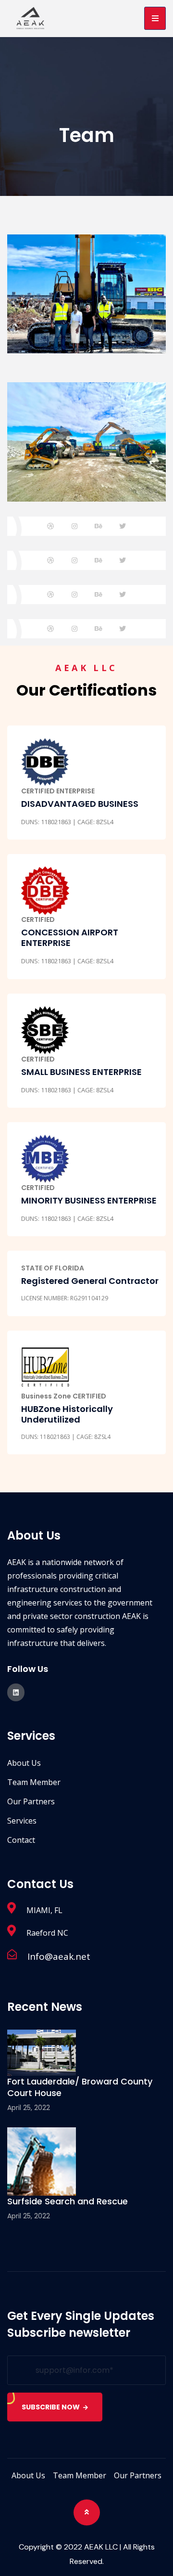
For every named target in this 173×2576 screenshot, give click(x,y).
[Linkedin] (16, 1692)
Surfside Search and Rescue (68, 2201)
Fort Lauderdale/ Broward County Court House (80, 2087)
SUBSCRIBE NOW (51, 2407)
